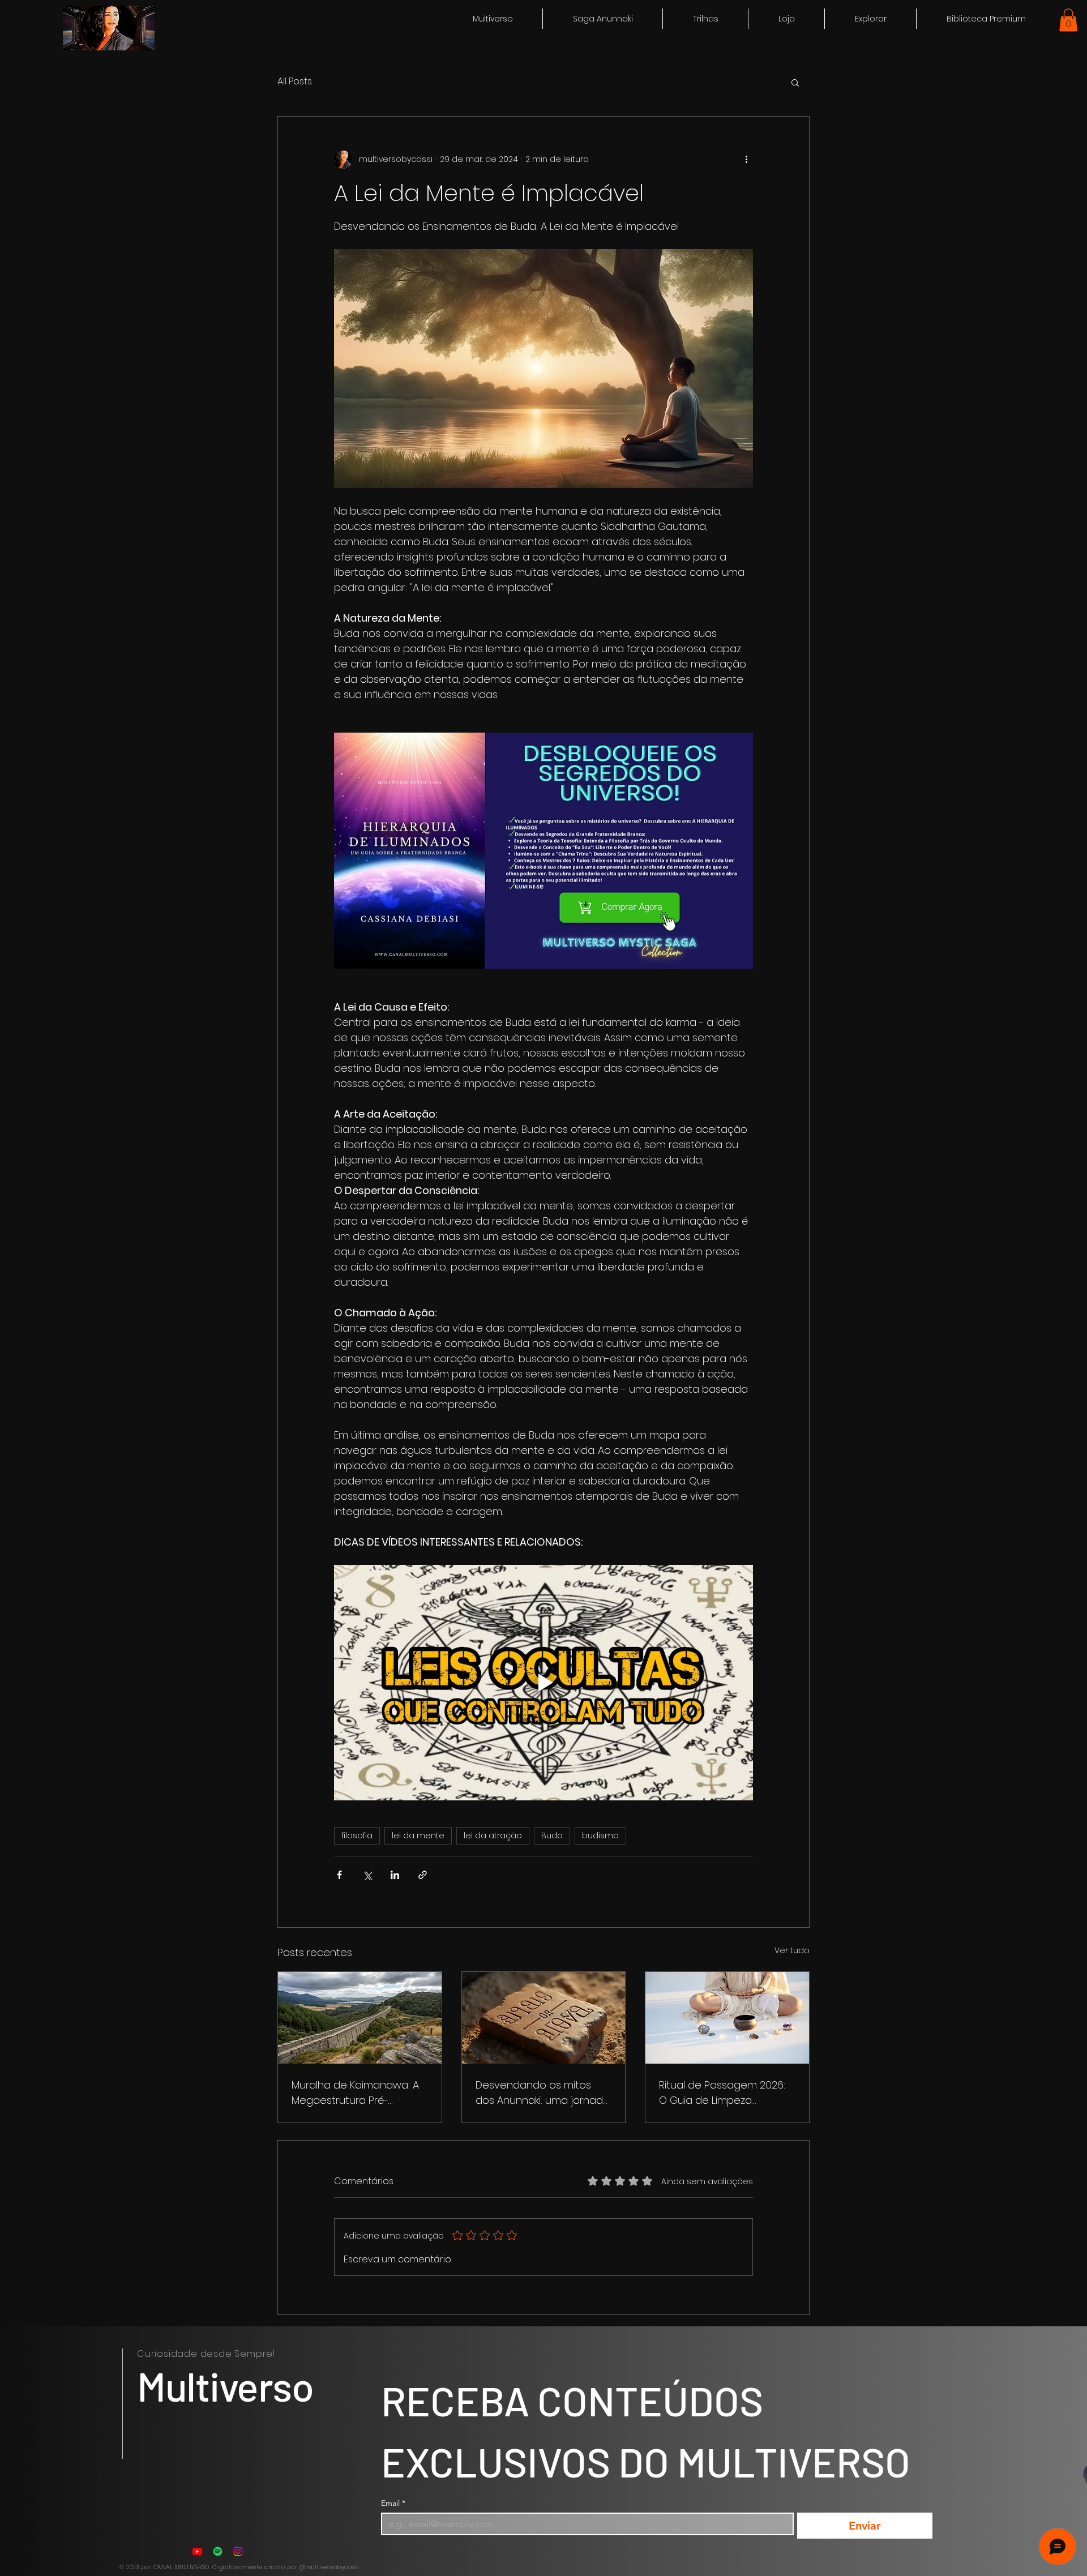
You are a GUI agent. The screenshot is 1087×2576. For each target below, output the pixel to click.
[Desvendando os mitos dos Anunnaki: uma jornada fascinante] (544, 2018)
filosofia (357, 1835)
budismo (600, 1835)
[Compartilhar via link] (423, 1875)
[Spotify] (218, 2551)
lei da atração (493, 1835)
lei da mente (418, 1835)
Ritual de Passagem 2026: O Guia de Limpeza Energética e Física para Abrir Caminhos (722, 2093)
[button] (870, 19)
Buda (552, 1835)
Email (393, 2503)
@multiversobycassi (329, 2567)
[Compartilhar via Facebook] (339, 1875)
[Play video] (543, 1683)
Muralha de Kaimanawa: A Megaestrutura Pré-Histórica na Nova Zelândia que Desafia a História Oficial (357, 2093)
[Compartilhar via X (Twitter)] (367, 1875)
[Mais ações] (746, 160)
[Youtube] (197, 2551)
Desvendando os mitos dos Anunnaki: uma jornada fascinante (543, 2093)
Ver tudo (792, 1950)
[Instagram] (238, 2551)
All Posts (295, 82)
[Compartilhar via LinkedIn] (395, 1875)
